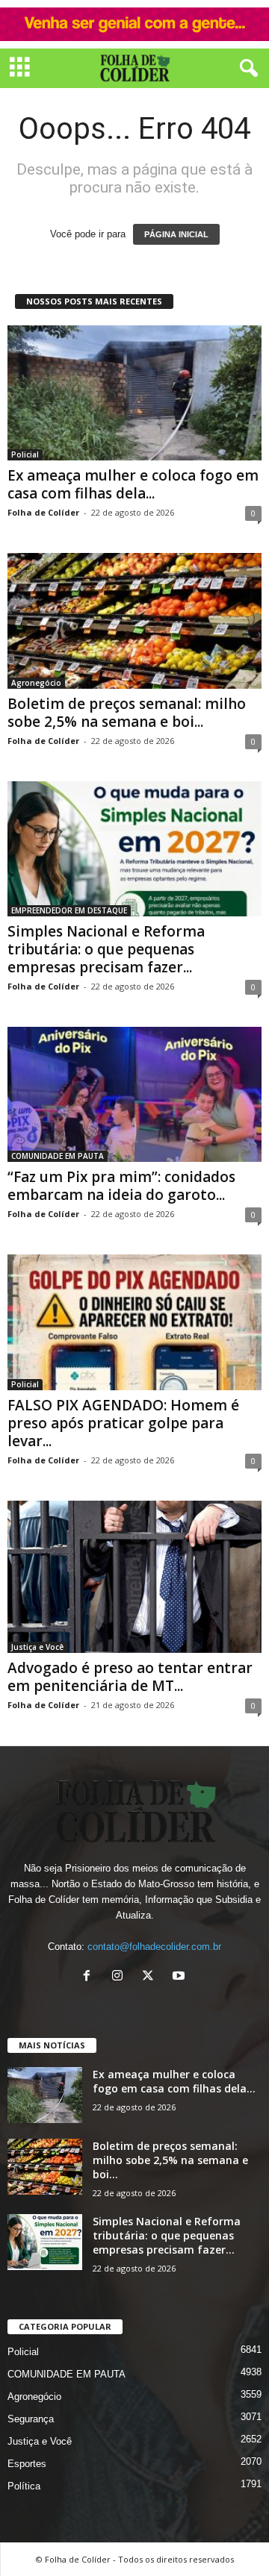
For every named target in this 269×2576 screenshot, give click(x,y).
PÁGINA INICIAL (176, 234)
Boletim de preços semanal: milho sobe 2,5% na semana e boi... (127, 713)
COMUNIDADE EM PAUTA (58, 1156)
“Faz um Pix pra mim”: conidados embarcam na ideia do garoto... (121, 1186)
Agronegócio (36, 683)
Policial (25, 454)
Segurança (31, 2419)
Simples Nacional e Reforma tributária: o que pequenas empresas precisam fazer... (106, 949)
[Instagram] (121, 1977)
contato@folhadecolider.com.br (154, 1947)
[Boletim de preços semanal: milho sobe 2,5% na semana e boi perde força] (134, 620)
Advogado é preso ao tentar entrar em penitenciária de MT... (130, 1677)
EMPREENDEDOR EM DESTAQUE (69, 910)
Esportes (27, 2464)
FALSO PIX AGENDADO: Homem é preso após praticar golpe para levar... (123, 1423)
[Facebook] (90, 1977)
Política (24, 2486)
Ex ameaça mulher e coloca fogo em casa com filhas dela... (133, 484)
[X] (151, 1977)
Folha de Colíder (43, 512)
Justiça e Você (37, 1647)
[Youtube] (180, 1977)
